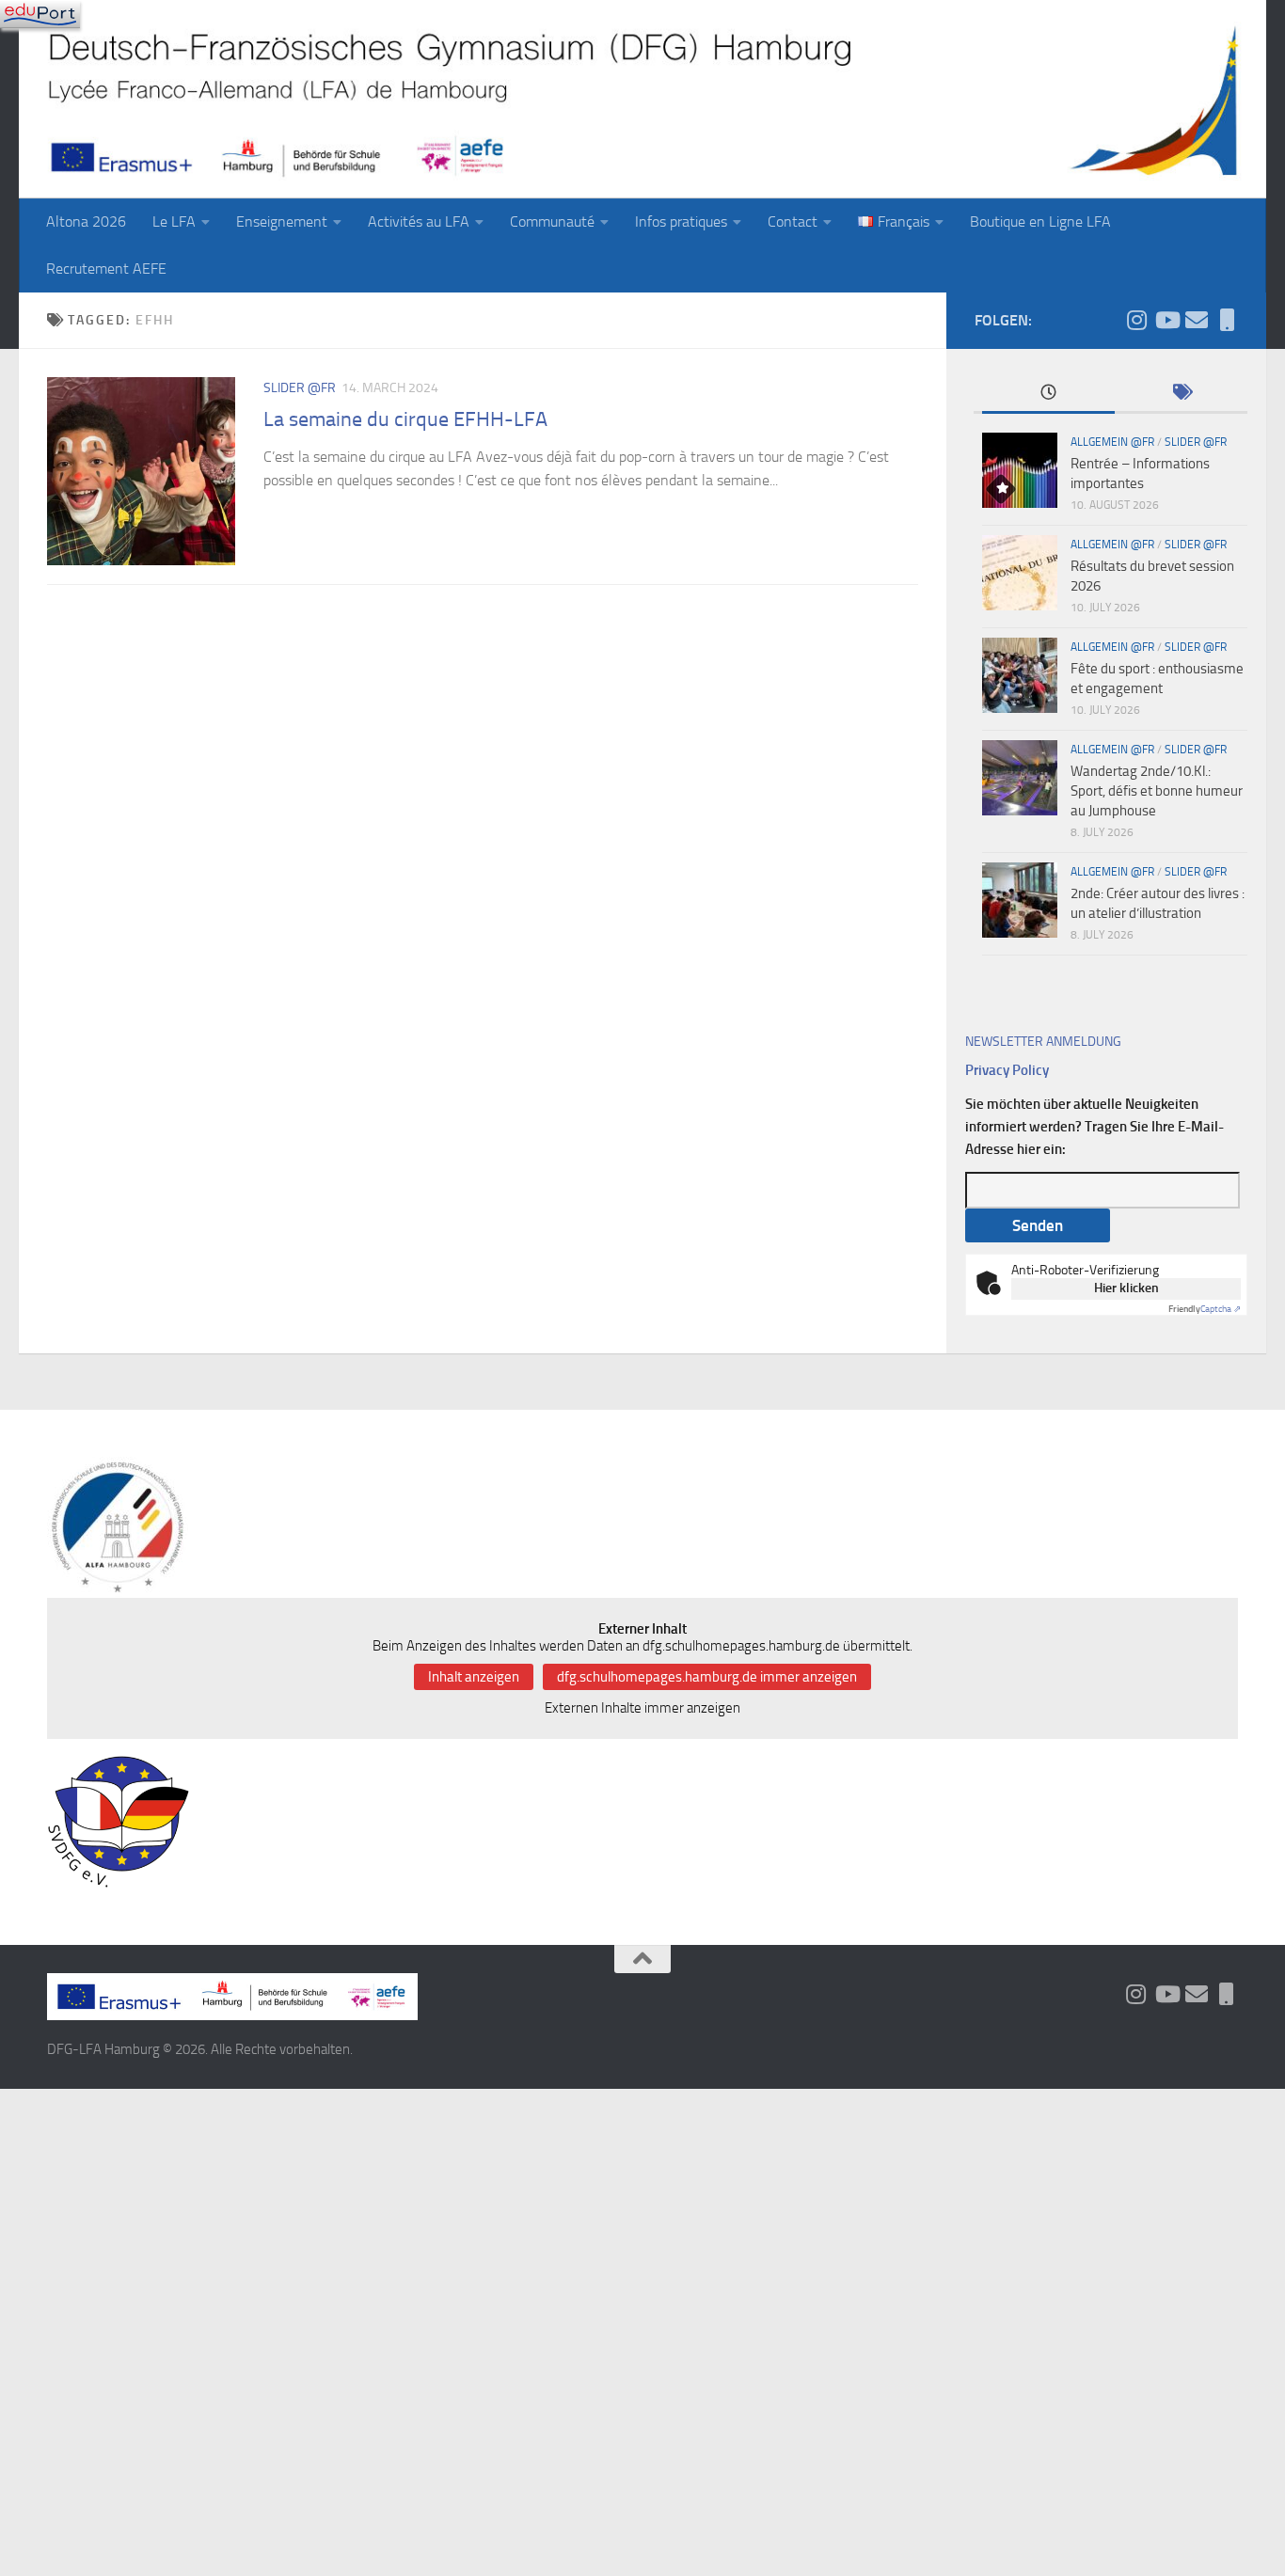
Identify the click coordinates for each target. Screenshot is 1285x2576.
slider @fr (300, 388)
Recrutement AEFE (106, 269)
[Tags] (1181, 394)
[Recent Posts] (1048, 394)
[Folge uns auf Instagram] (1136, 320)
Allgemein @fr (1112, 442)
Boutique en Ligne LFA (1040, 221)
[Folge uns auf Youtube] (1166, 320)
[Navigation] (40, 14)
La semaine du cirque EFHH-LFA (405, 419)
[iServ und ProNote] (1227, 320)
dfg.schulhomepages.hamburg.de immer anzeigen (707, 1677)
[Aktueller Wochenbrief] (1197, 320)
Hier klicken (1126, 1288)
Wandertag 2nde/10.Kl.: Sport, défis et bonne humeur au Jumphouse (1157, 791)
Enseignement (282, 221)
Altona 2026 (86, 221)
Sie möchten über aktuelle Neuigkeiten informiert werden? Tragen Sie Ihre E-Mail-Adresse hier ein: (1095, 1127)
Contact (793, 221)
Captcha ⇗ (1205, 1309)
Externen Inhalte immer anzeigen (642, 1708)
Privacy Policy (1007, 1070)
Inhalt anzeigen (474, 1677)
